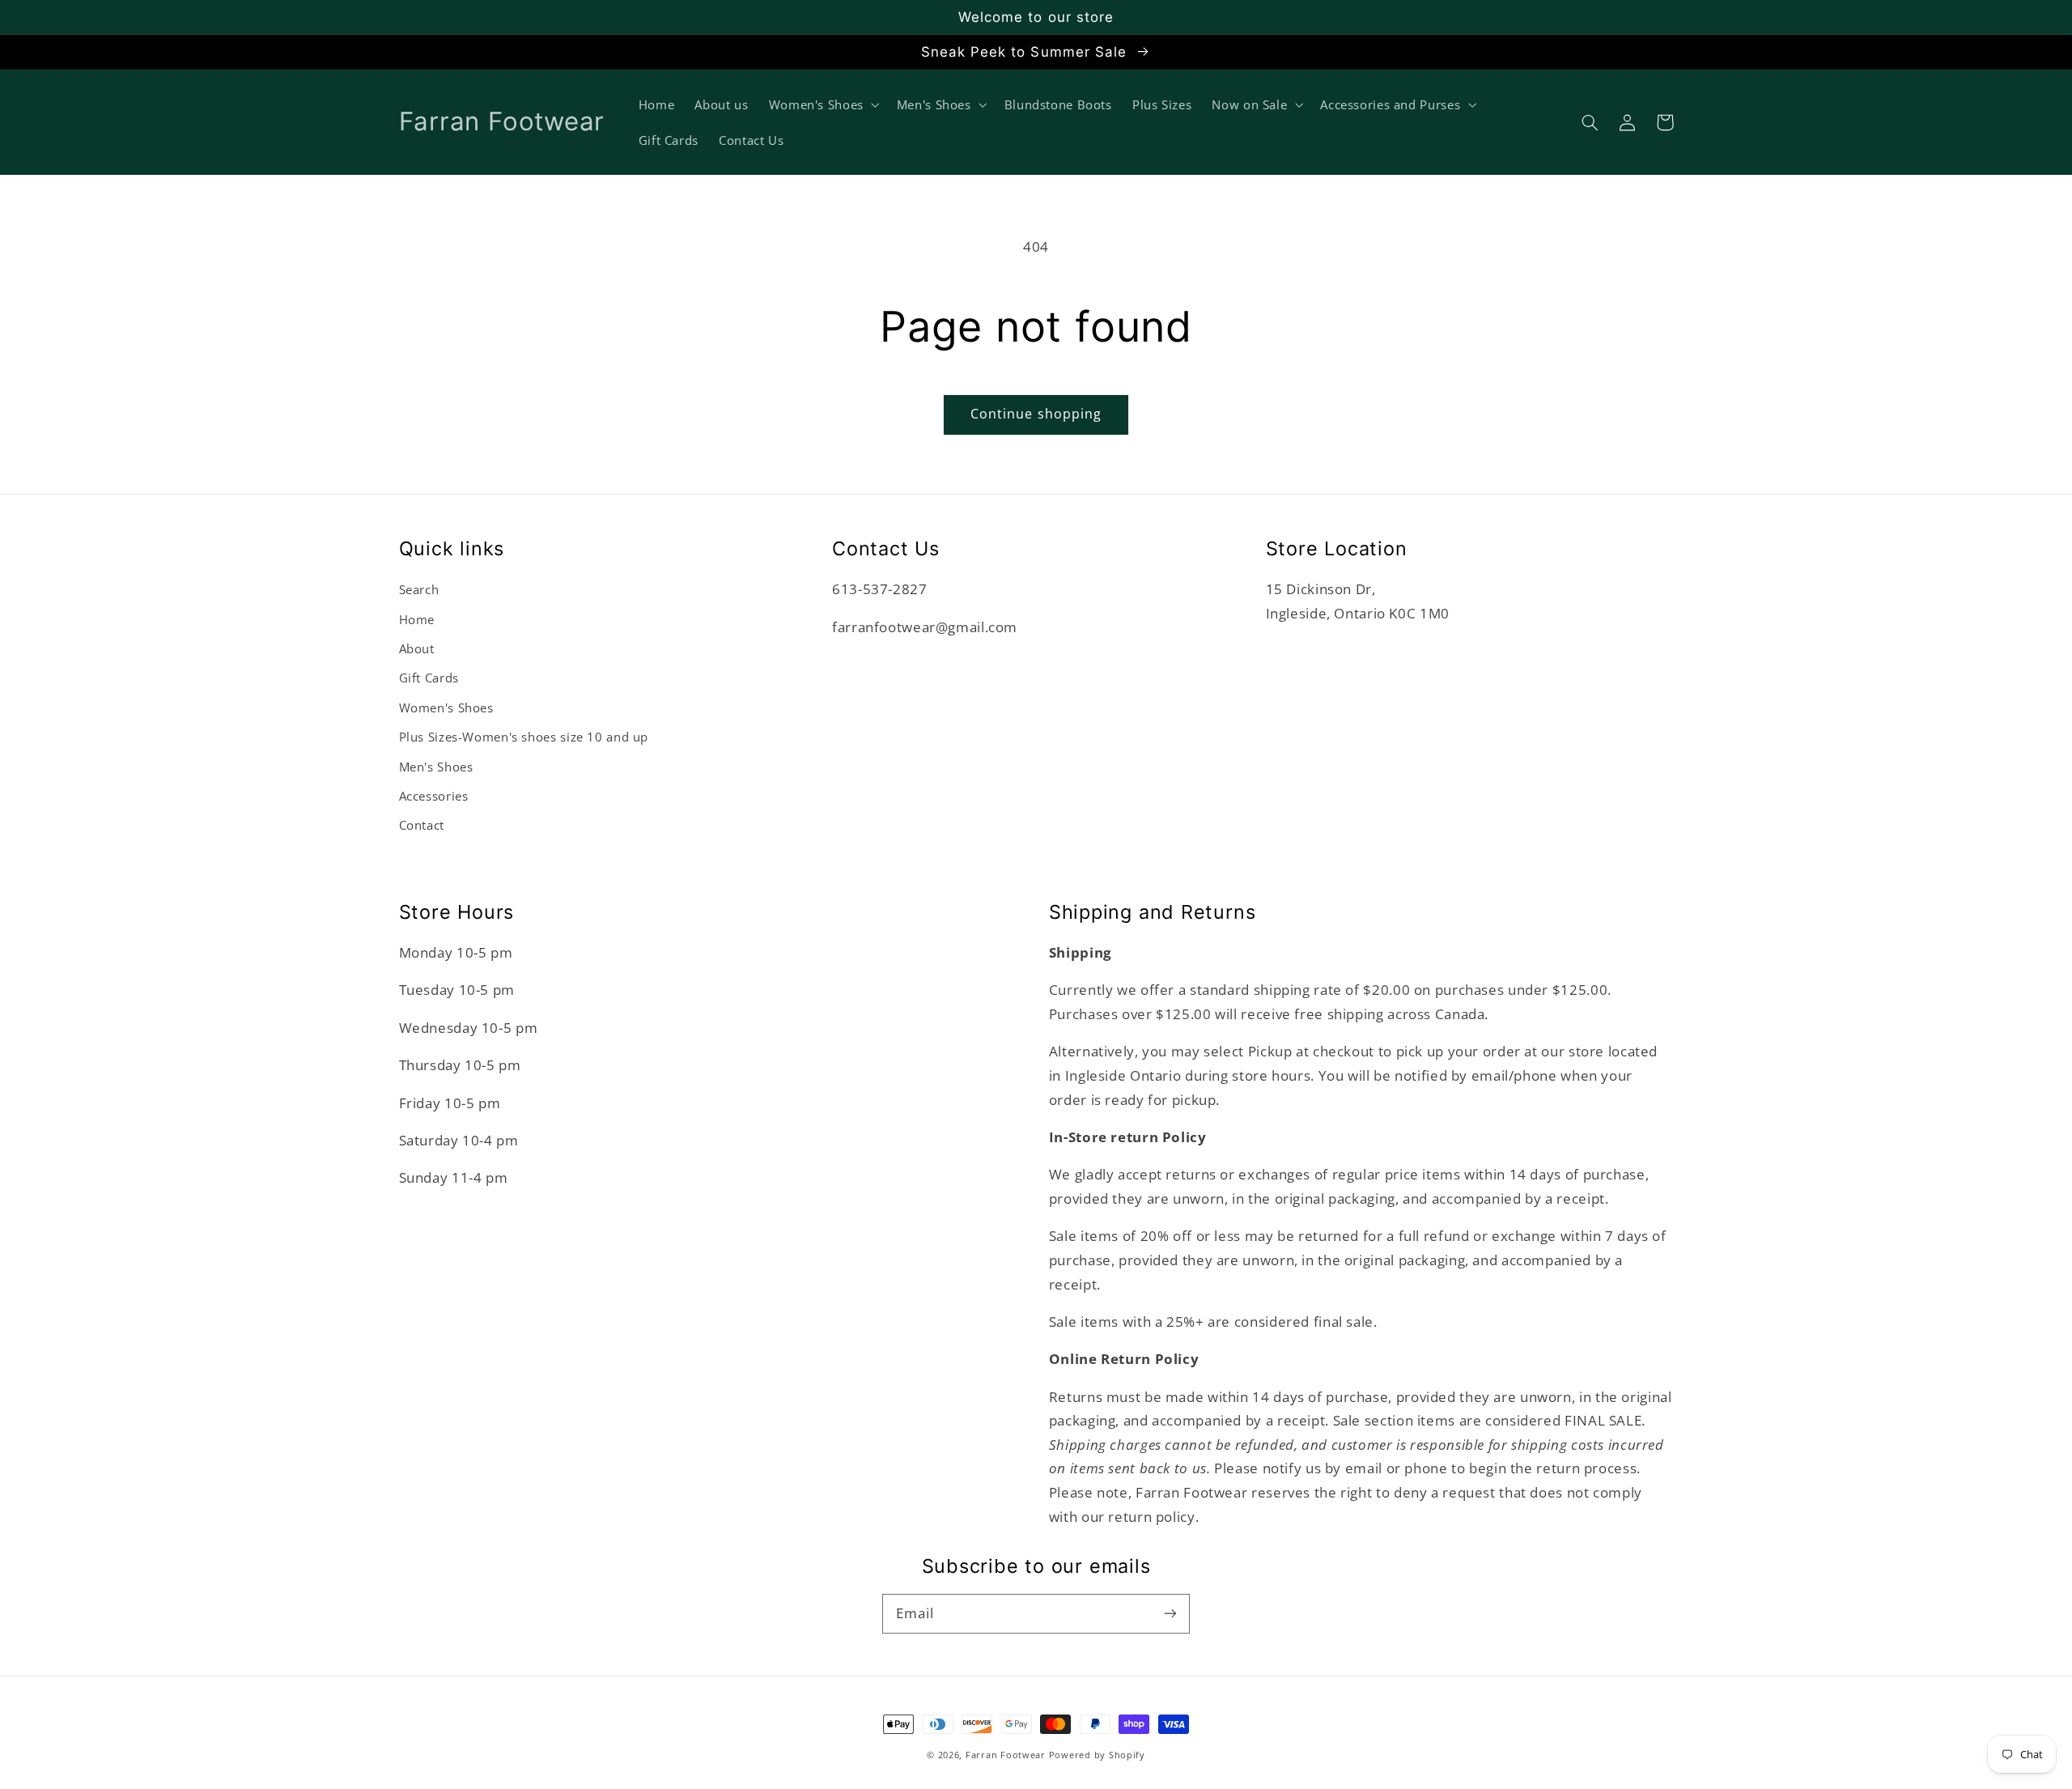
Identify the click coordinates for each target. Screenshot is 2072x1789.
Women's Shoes (446, 708)
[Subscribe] (1170, 1613)
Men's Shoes (436, 767)
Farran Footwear (1006, 1755)
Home (417, 619)
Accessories (434, 796)
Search (419, 589)
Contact (422, 825)
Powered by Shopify (1097, 1755)
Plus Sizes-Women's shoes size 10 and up (524, 737)
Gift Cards (429, 678)
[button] (1590, 122)
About (417, 648)
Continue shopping (1036, 414)
